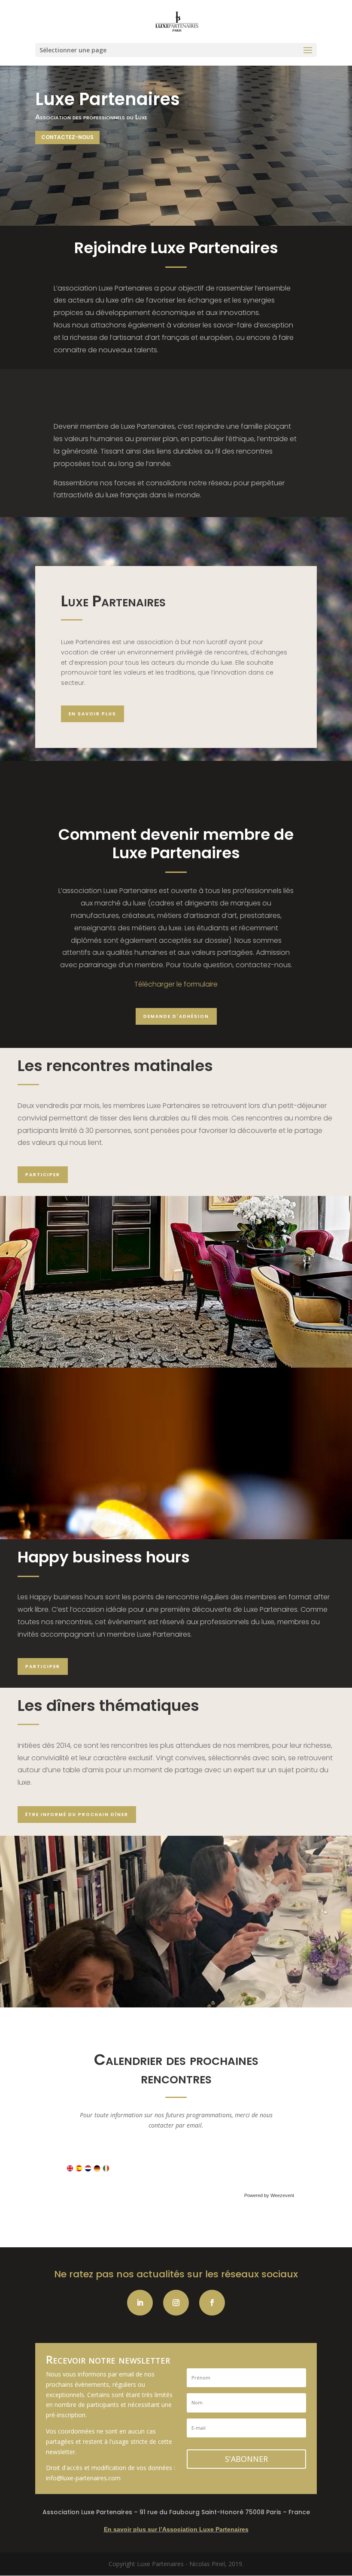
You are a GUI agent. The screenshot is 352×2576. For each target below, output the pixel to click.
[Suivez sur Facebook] (212, 2303)
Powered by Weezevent (269, 2195)
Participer (43, 1175)
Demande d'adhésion (176, 1016)
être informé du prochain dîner (77, 1815)
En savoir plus (93, 714)
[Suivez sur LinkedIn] (140, 2303)
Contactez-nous (67, 137)
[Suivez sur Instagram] (176, 2303)
